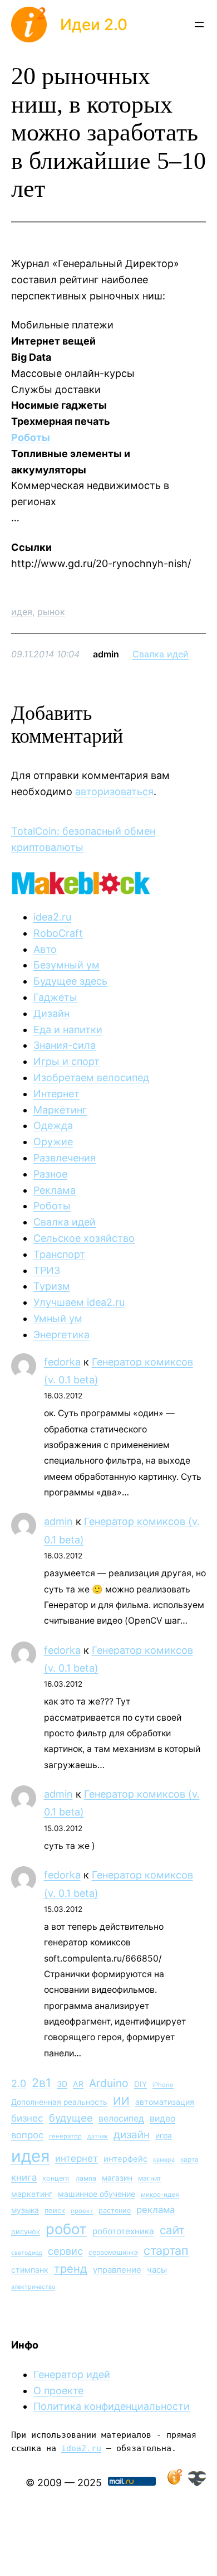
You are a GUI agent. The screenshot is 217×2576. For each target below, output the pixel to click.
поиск (55, 2211)
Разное (50, 1174)
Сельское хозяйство (84, 1238)
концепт (56, 2178)
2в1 (41, 2083)
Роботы (31, 437)
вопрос (27, 2135)
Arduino (109, 2083)
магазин (117, 2178)
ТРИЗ (47, 1270)
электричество (33, 2287)
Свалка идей (161, 654)
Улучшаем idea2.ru (79, 1302)
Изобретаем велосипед (91, 1078)
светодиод (27, 2253)
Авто (45, 949)
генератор (65, 2136)
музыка (25, 2210)
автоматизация (165, 2102)
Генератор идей (72, 2374)
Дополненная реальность (59, 2102)
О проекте (58, 2391)
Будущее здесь (70, 981)
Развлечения (65, 1158)
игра (164, 2136)
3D (62, 2084)
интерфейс (125, 2159)
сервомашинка (113, 2252)
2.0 (19, 2083)
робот (66, 2229)
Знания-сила (65, 1045)
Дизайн (51, 1013)
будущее (71, 2118)
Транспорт (59, 1254)
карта (189, 2159)
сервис (65, 2251)
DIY (140, 2084)
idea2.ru (52, 917)
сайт (172, 2230)
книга (24, 2177)
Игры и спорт (66, 1061)
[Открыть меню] (199, 25)
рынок (51, 612)
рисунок (26, 2232)
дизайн (132, 2135)
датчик (98, 2136)
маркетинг (32, 2194)
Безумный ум (66, 965)
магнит (150, 2178)
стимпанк (30, 2270)
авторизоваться (114, 791)
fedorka (62, 1362)
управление (117, 2270)
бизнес (27, 2118)
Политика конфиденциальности (112, 2406)
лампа (86, 2178)
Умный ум (58, 1318)
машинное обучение (97, 2194)
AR (78, 2084)
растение (115, 2211)
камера (164, 2160)
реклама (156, 2210)
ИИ (121, 2101)
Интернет (56, 1094)
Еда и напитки (68, 1030)
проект (82, 2211)
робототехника (123, 2231)
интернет (77, 2158)
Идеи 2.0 (94, 25)
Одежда (53, 1125)
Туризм (52, 1286)
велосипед (121, 2119)
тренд (71, 2268)
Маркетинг (60, 1110)
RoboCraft (58, 933)
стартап (166, 2250)
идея (22, 612)
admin (58, 1521)
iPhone (163, 2085)
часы (157, 2270)
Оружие (53, 1142)
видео (162, 2119)
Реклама (55, 1190)
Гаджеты (55, 997)
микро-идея (160, 2195)
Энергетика (61, 1335)
